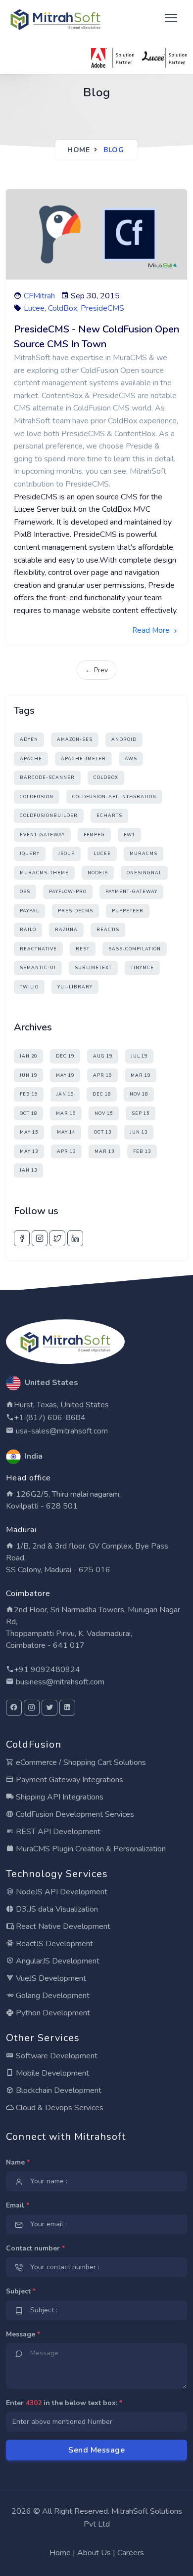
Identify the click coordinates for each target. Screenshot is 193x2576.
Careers (131, 2553)
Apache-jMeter (83, 759)
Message (23, 2334)
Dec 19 (65, 1056)
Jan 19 (65, 1094)
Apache (31, 759)
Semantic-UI (38, 968)
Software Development (56, 2056)
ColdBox (63, 308)
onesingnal (144, 873)
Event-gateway (42, 835)
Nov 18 (139, 1094)
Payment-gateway (131, 892)
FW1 (129, 835)
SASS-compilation (135, 949)
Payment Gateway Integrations (69, 1780)
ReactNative (38, 949)
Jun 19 (28, 1075)
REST (83, 949)
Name (18, 2162)
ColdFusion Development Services (74, 1814)
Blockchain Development (58, 2090)
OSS (25, 892)
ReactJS (108, 930)
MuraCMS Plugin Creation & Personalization (90, 1849)
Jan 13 (28, 1170)
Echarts (109, 816)
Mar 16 (66, 1113)
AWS (131, 759)
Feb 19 (29, 1094)
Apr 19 (102, 1075)
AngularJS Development (57, 1961)
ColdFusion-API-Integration (114, 797)
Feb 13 (142, 1151)
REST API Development (57, 1832)
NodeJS (98, 873)
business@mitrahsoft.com (59, 1682)
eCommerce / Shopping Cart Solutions (80, 1762)
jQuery (30, 854)
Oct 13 (103, 1132)
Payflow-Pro (68, 892)
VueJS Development (50, 1978)
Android (124, 739)
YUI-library (75, 987)
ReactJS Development (53, 1944)
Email (18, 2205)
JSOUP (67, 854)
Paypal (29, 911)
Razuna (66, 930)
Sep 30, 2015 (95, 296)
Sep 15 (141, 1113)
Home (78, 150)
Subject (21, 2291)
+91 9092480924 (47, 1670)
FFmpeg (94, 835)
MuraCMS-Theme (44, 873)
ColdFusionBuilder (49, 816)
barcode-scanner (47, 777)
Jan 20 (28, 1056)
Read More (152, 630)
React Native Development (62, 1926)
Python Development (52, 2013)
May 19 (65, 1075)
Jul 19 (139, 1056)
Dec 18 (102, 1094)
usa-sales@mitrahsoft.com (61, 1431)
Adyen (29, 739)
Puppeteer (128, 911)
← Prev (96, 670)
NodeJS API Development (61, 1892)
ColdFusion (37, 797)
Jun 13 (139, 1132)
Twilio (29, 987)
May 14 (66, 1132)
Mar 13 (104, 1151)
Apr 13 (66, 1151)
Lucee (34, 308)
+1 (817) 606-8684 (50, 1418)
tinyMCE (142, 968)
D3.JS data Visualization (56, 1909)
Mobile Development (51, 2073)
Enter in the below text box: (64, 2403)
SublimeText (93, 968)
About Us (94, 2553)
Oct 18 (28, 1113)
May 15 (29, 1132)
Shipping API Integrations (59, 1797)
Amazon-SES (75, 739)
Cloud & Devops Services (59, 2108)
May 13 (29, 1151)
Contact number (35, 2248)
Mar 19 (141, 1075)
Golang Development (52, 1996)
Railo (28, 930)
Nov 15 (104, 1113)
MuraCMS (144, 854)
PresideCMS (102, 308)
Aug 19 (103, 1056)
